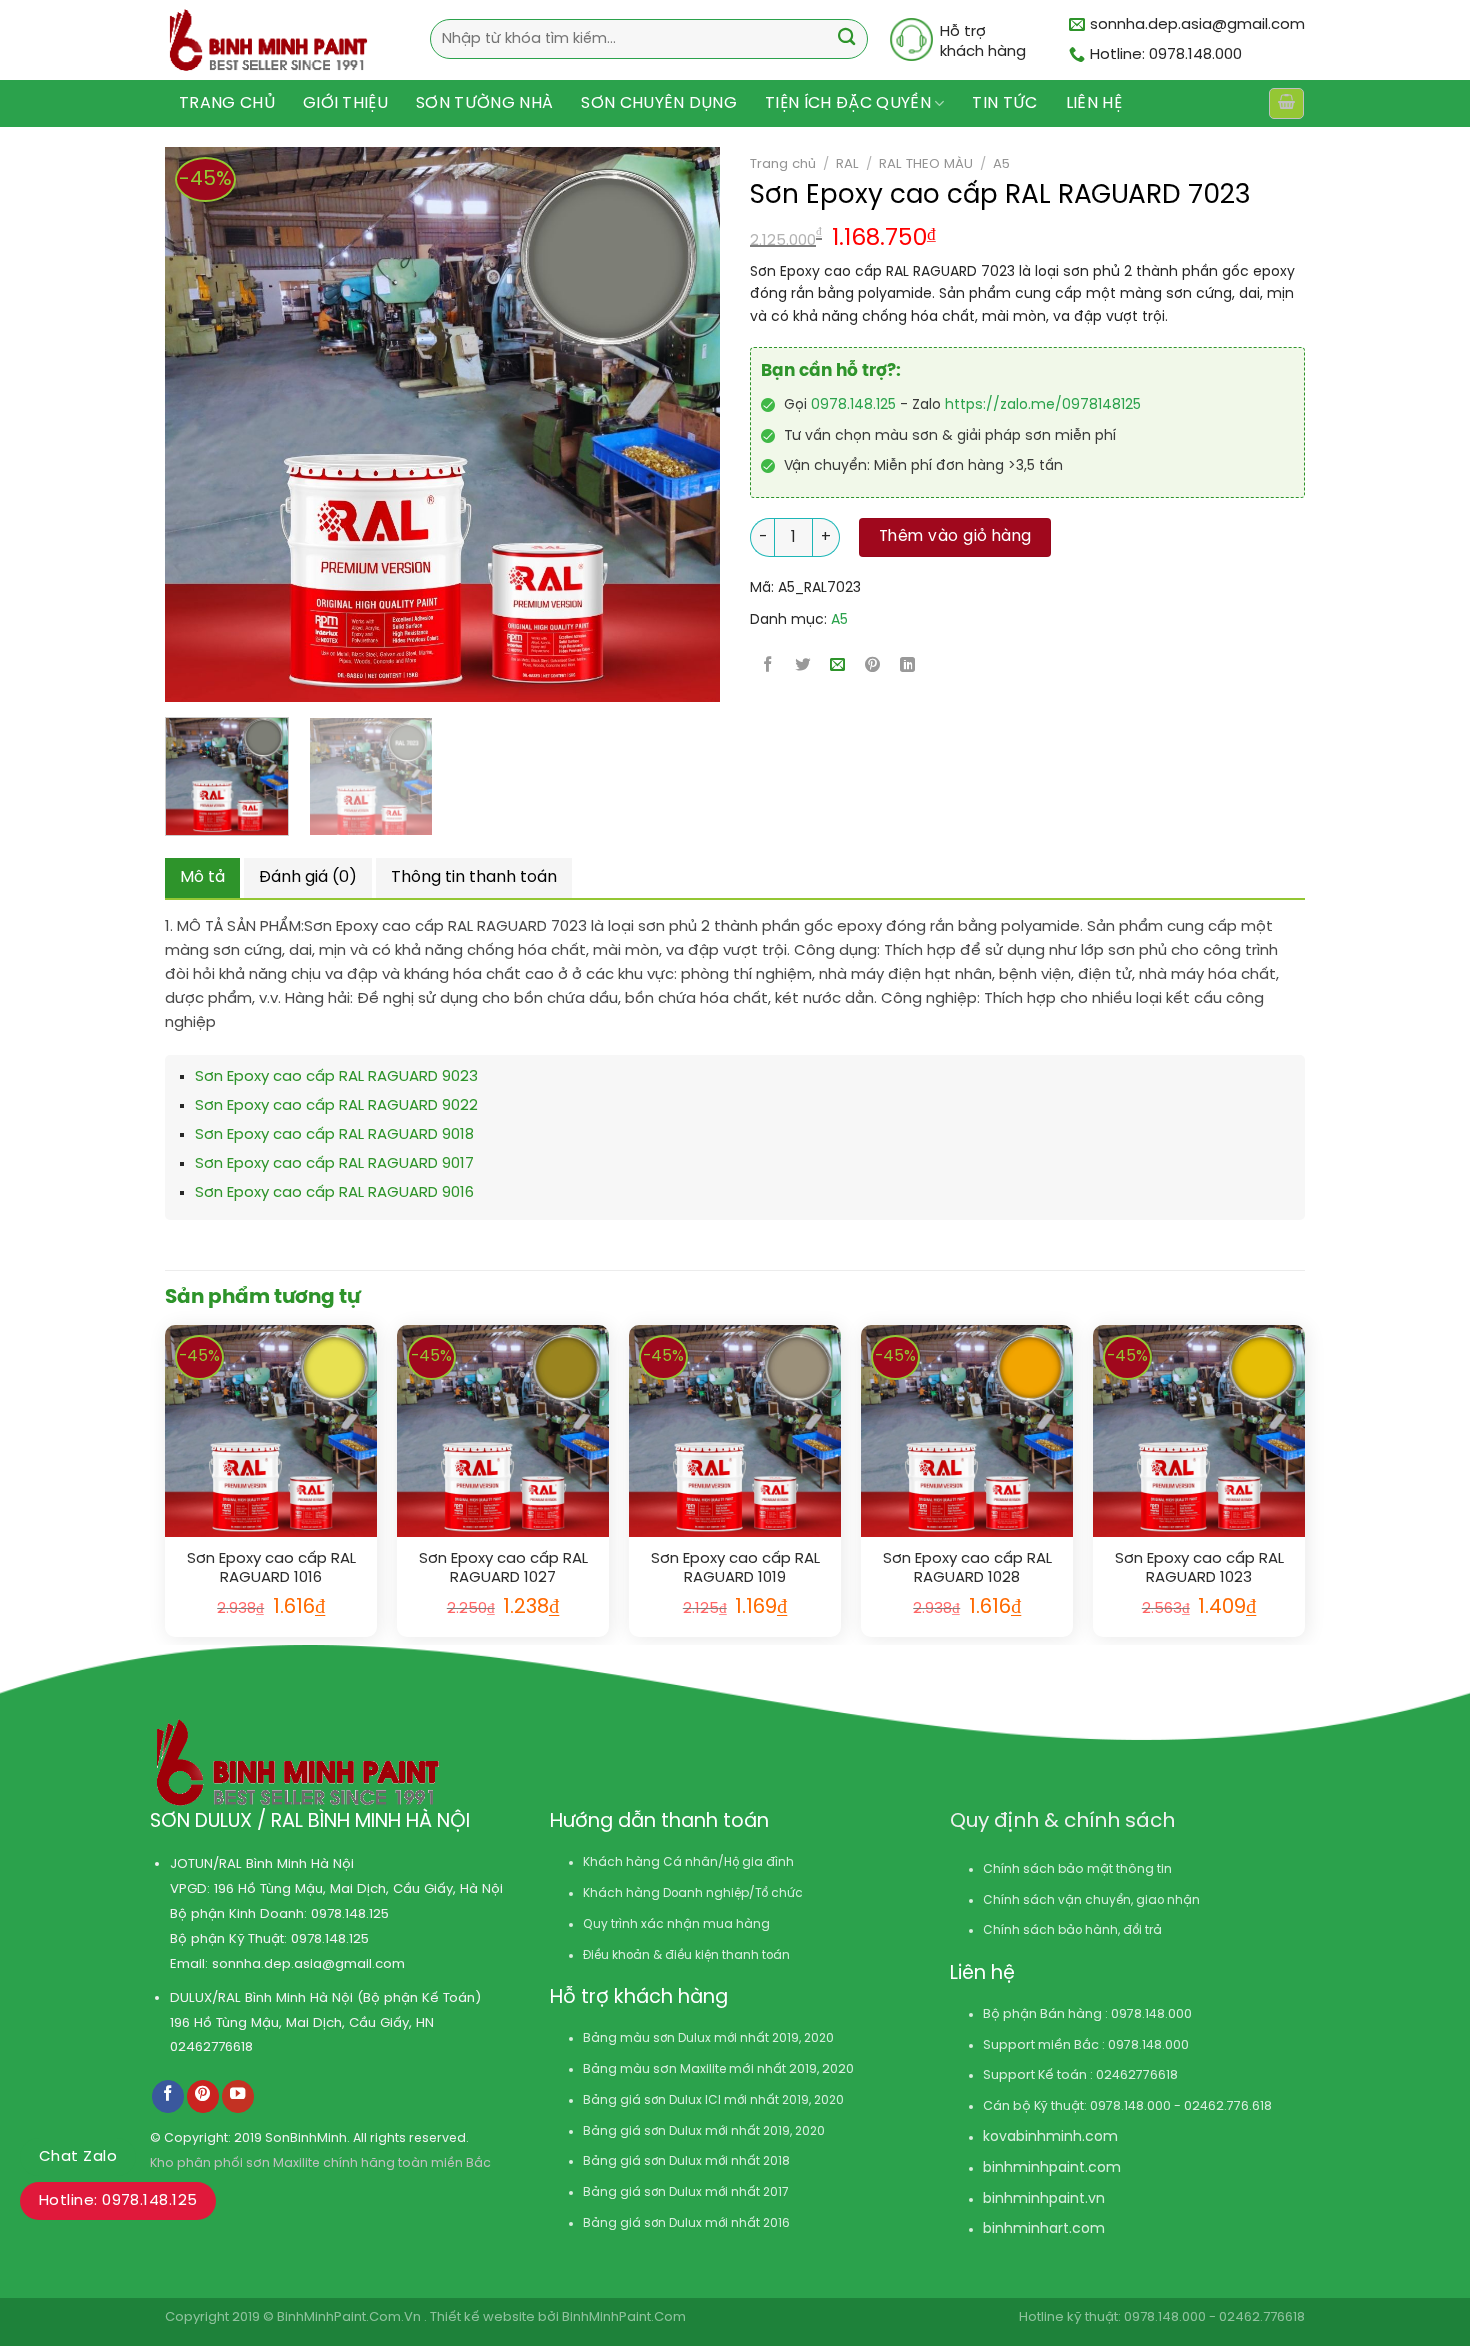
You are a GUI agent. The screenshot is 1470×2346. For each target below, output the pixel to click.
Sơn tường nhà (484, 103)
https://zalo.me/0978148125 (1043, 405)
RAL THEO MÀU (926, 164)
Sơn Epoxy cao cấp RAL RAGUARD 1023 (1199, 1569)
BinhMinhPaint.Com (624, 2317)
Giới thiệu (345, 103)
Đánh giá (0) (308, 877)
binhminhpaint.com (1052, 2168)
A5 (1001, 164)
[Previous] (168, 424)
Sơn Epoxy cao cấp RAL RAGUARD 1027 (503, 1569)
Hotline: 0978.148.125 (118, 2201)
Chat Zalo (78, 2157)
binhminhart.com (1044, 2229)
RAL (847, 164)
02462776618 (211, 2047)
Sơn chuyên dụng (659, 103)
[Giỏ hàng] (1286, 103)
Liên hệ (1094, 103)
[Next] (645, 424)
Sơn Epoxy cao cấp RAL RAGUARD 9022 (336, 1106)
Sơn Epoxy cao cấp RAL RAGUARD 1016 (271, 1569)
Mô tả (202, 877)
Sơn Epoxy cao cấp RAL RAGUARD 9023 (336, 1077)
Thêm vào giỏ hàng (955, 537)
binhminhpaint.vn (1044, 2199)
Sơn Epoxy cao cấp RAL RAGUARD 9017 (334, 1164)
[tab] (202, 878)
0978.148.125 (853, 405)
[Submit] (846, 39)
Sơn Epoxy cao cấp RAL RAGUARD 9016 (334, 1193)
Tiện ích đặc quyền (848, 103)
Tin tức (1004, 103)
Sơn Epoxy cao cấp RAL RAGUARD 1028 (967, 1569)
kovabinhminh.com (1050, 2137)
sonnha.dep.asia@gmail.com (308, 1964)
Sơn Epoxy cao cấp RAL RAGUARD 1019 (735, 1569)
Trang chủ (227, 103)
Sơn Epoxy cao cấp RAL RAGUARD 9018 (334, 1135)
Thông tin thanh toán (474, 877)
